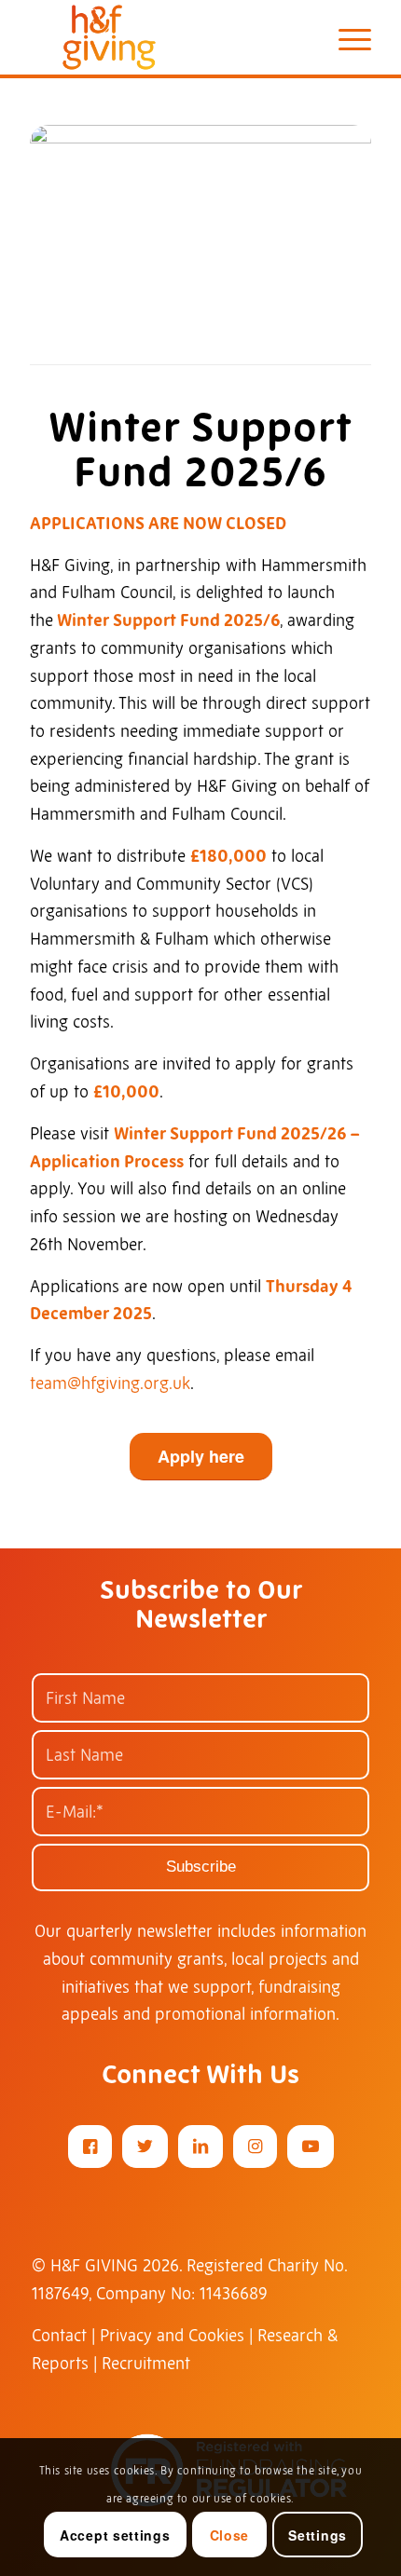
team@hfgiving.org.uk (110, 1383)
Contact (59, 2335)
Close (230, 2535)
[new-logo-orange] (166, 37)
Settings (318, 2535)
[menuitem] (346, 37)
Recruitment (146, 2363)
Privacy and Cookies (172, 2335)
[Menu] (346, 37)
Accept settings (115, 2535)
